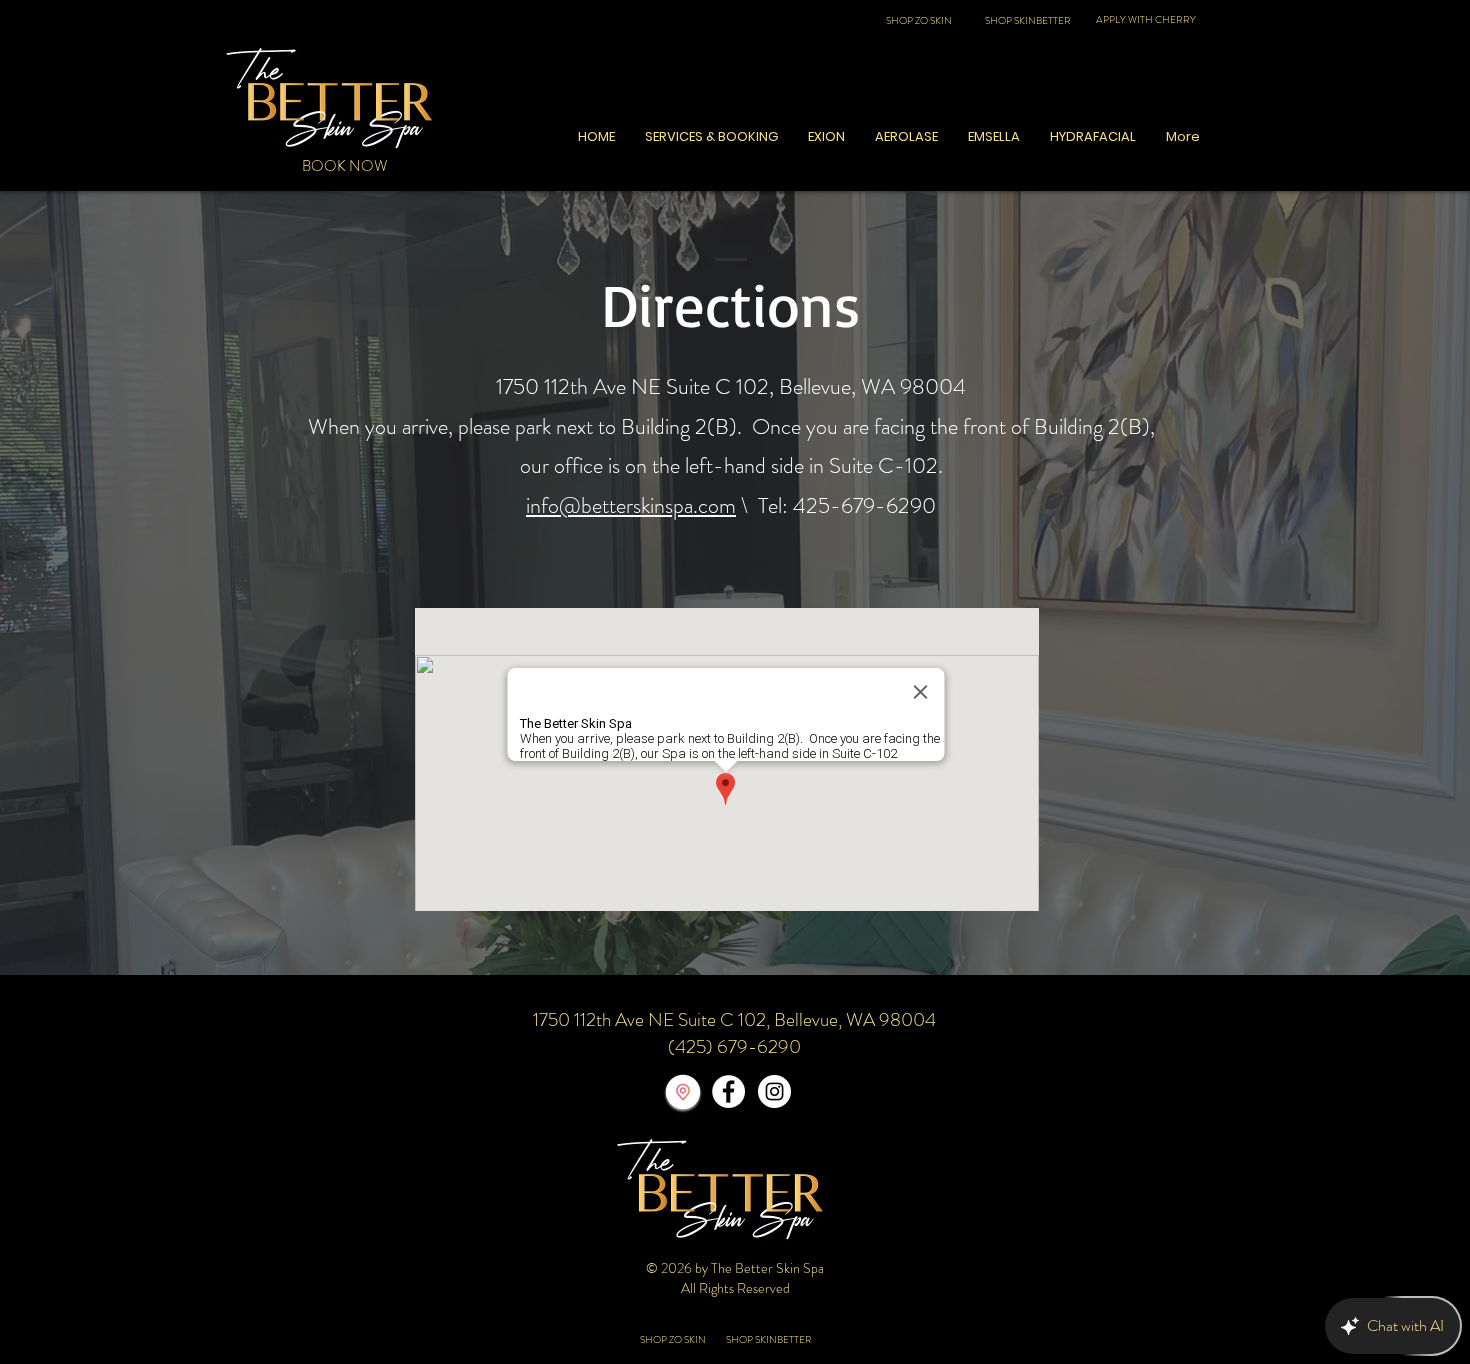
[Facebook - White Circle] (728, 1091)
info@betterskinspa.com (631, 505)
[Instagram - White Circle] (774, 1091)
